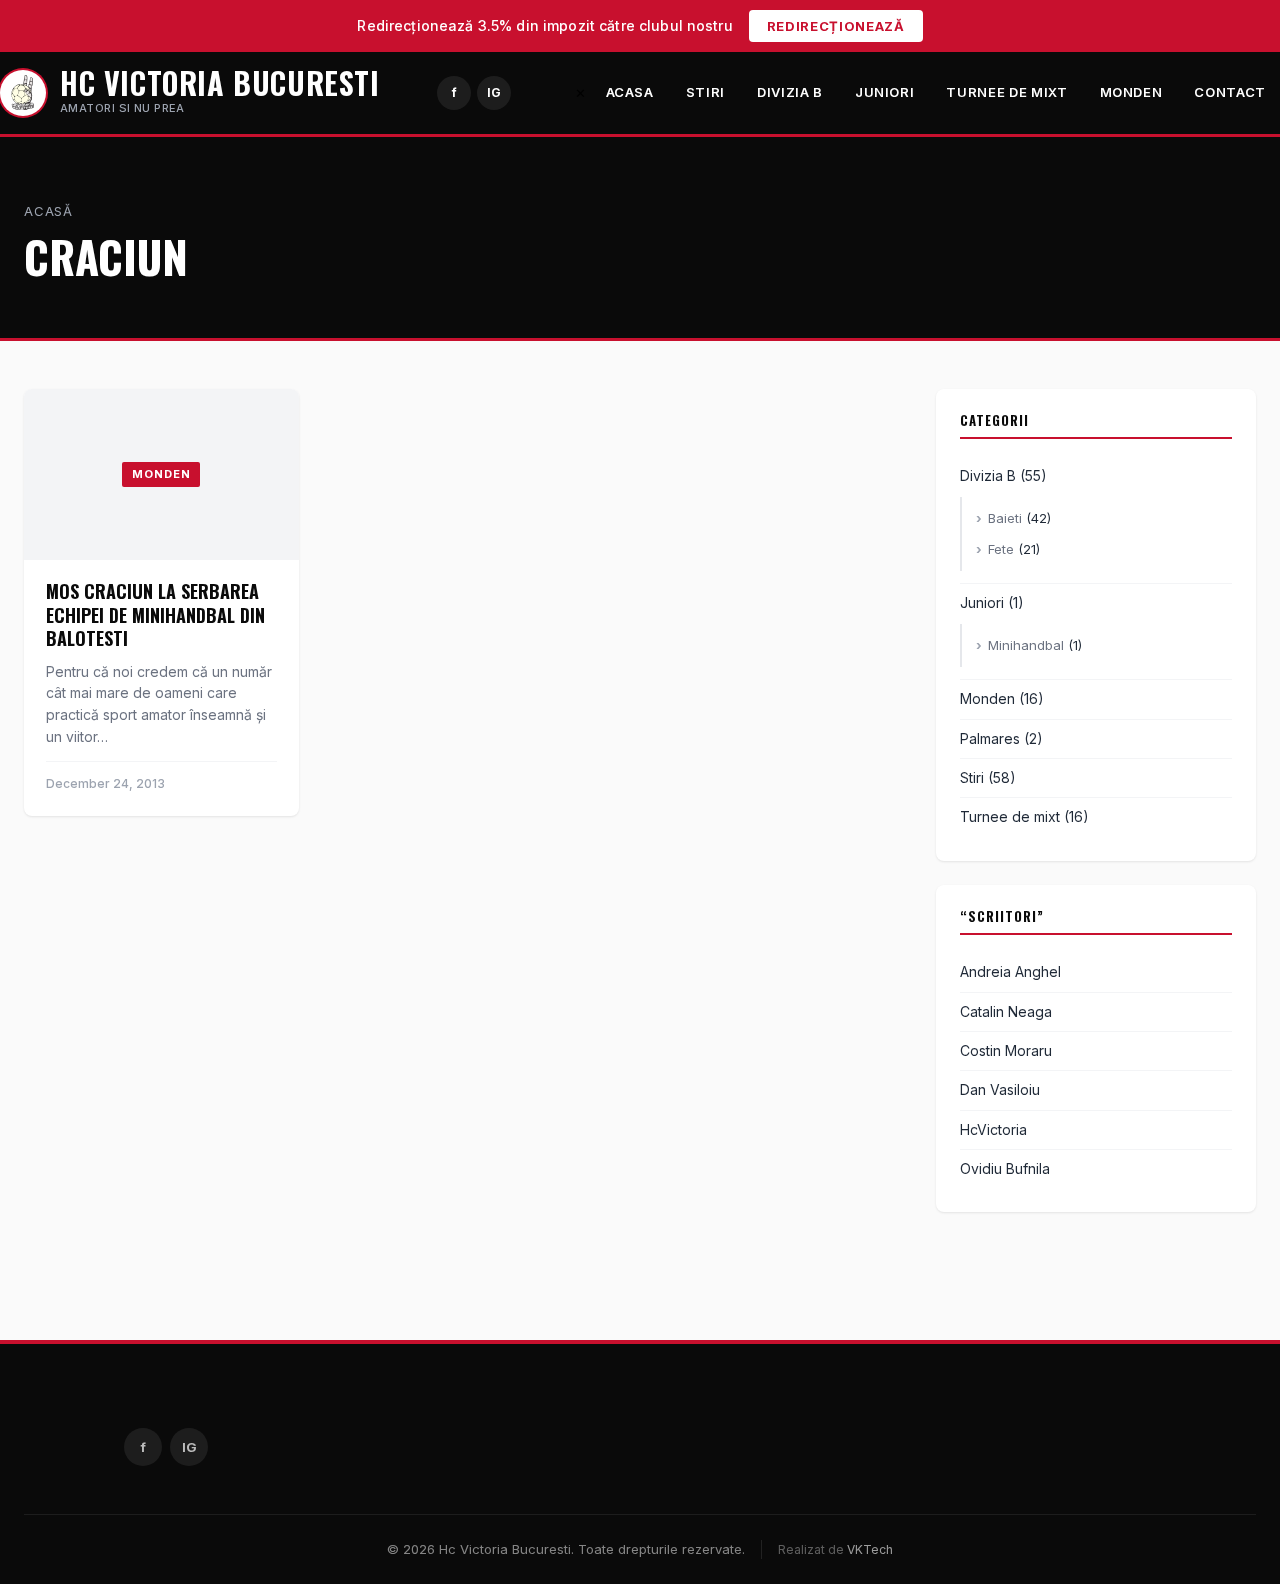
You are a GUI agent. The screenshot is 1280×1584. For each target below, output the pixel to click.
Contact (1230, 92)
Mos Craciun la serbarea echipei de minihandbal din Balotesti (155, 614)
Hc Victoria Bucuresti (220, 82)
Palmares (990, 738)
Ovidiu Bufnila (1005, 1168)
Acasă (48, 211)
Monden (1131, 92)
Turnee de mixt (1006, 92)
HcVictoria (993, 1129)
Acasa (630, 92)
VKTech (870, 1549)
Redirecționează (836, 26)
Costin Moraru (1006, 1050)
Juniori (885, 92)
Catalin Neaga (1006, 1011)
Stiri (705, 92)
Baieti (1005, 518)
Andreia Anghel (1010, 971)
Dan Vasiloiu (1000, 1089)
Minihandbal (1026, 645)
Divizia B (790, 92)
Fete (1001, 549)
